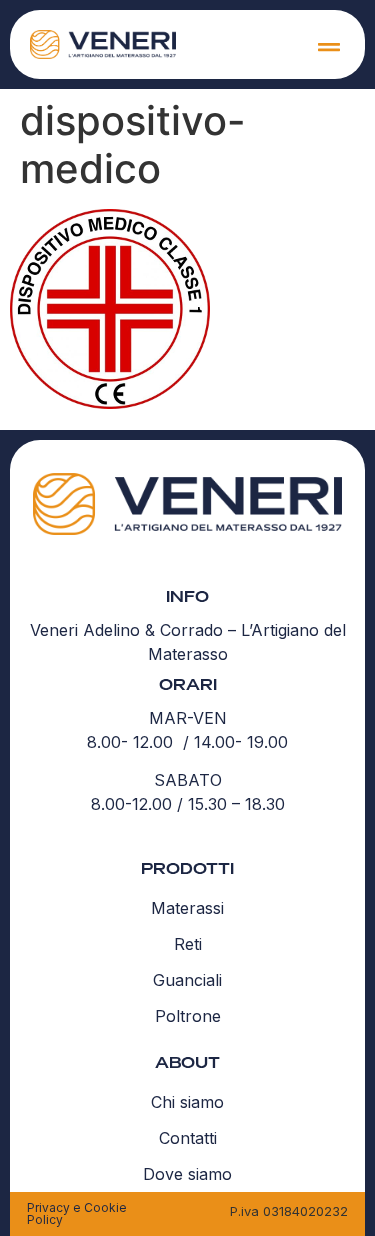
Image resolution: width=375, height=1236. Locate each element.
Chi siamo (187, 1102)
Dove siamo (187, 1174)
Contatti (188, 1138)
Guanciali (187, 980)
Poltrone (188, 1016)
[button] (328, 46)
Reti (188, 944)
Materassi (187, 908)
